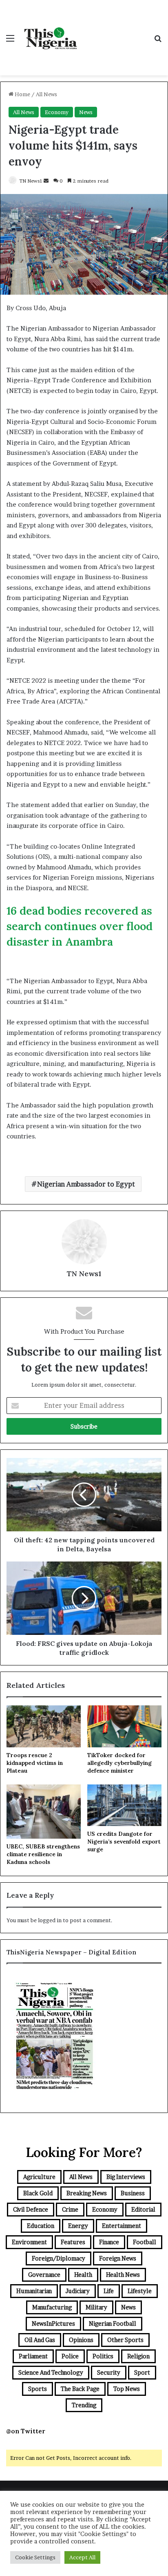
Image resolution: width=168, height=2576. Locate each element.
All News (46, 94)
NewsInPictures (53, 2323)
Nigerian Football (113, 2323)
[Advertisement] (115, 30)
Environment (29, 2242)
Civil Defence (31, 2209)
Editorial (143, 2209)
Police (70, 2356)
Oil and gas (40, 2340)
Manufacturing (52, 2307)
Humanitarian (34, 2291)
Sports (38, 2389)
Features (73, 2242)
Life (109, 2291)
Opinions (81, 2340)
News (86, 112)
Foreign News (118, 2258)
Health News (123, 2275)
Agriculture (39, 2177)
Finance (109, 2242)
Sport (142, 2372)
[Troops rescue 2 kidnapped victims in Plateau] (44, 1726)
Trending (84, 2405)
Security (109, 2372)
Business (133, 2193)
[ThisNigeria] (51, 38)
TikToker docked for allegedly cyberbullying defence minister (119, 1763)
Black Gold (38, 2193)
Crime (70, 2209)
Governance (44, 2275)
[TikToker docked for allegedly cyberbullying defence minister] (124, 1726)
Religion (138, 2356)
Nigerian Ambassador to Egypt (86, 1184)
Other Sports (125, 2340)
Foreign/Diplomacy (59, 2258)
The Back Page (80, 2389)
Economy (57, 112)
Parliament (33, 2356)
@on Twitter (26, 2431)
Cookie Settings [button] (35, 2557)
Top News (127, 2389)
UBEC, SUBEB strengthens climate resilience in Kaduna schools (43, 1854)
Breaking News (87, 2193)
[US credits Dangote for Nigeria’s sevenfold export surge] (124, 1805)
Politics (103, 2356)
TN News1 (31, 181)
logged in (50, 1920)
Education (41, 2226)
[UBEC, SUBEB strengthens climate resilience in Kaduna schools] (44, 1812)
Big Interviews (126, 2177)
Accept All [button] (82, 2557)
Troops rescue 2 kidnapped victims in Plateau (35, 1763)
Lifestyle (140, 2291)
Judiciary (78, 2291)
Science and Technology (51, 2372)
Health (83, 2275)
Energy (78, 2226)
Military (96, 2307)
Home (22, 94)
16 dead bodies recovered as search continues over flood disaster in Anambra (80, 926)
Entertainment (122, 2226)
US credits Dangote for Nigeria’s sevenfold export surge (124, 1842)
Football (145, 2242)
